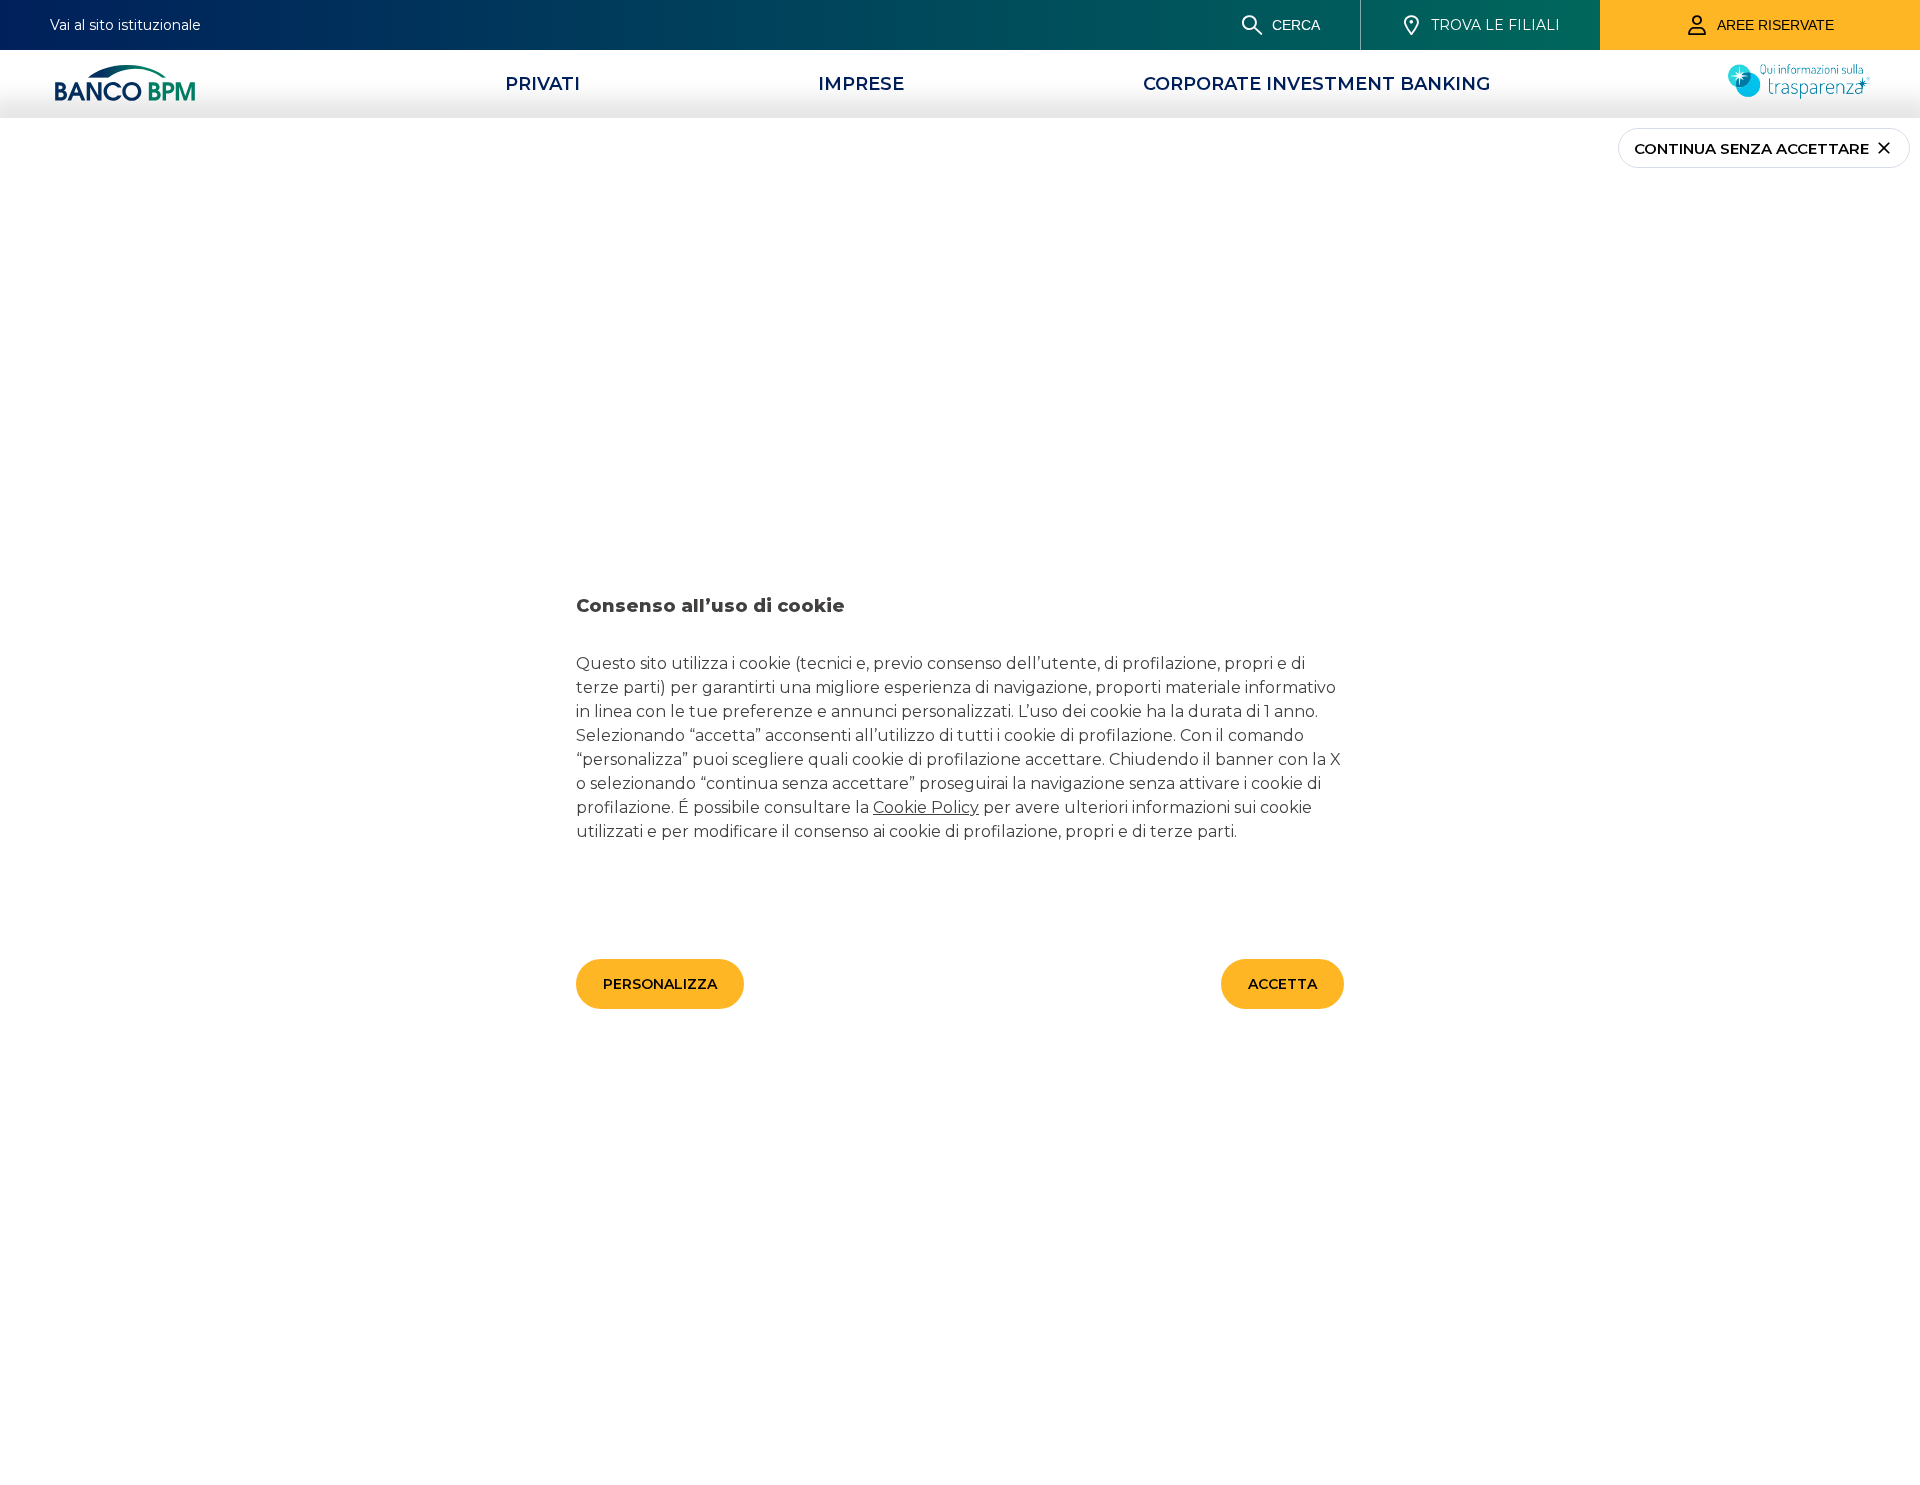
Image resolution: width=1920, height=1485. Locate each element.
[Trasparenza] (1799, 93)
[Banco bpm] (125, 84)
